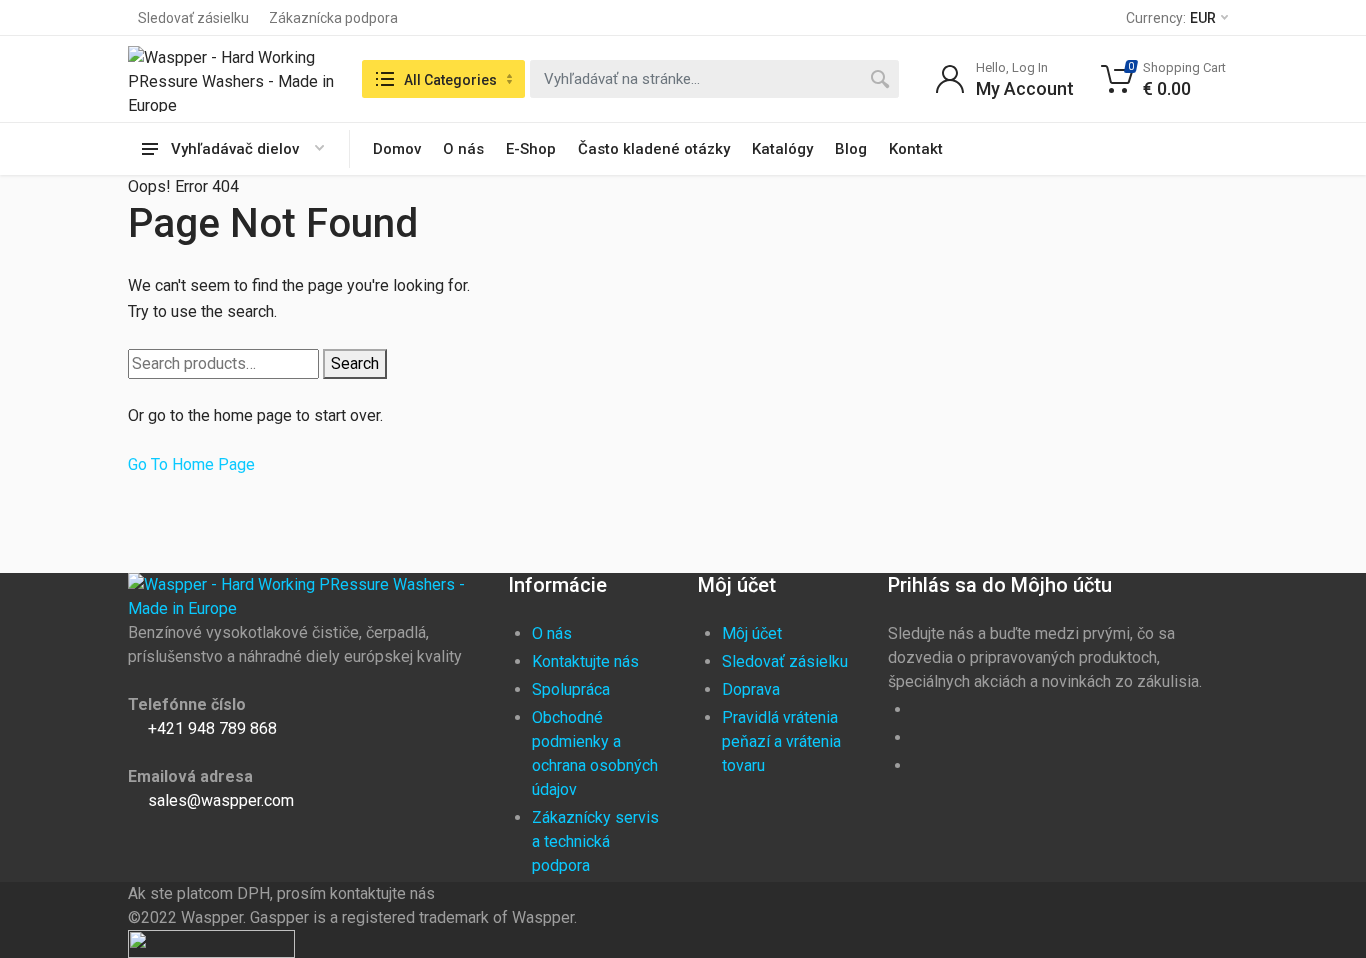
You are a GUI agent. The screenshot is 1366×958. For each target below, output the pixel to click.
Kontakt (916, 149)
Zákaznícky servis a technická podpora (595, 841)
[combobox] (714, 79)
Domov (397, 149)
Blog (851, 149)
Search (355, 363)
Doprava (751, 689)
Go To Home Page (191, 464)
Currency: (1171, 18)
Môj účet (752, 633)
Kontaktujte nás (585, 661)
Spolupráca (571, 689)
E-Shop (531, 149)
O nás (463, 149)
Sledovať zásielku (193, 18)
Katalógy (782, 149)
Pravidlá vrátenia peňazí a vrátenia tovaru (781, 741)
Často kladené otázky (654, 149)
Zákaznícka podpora (333, 18)
